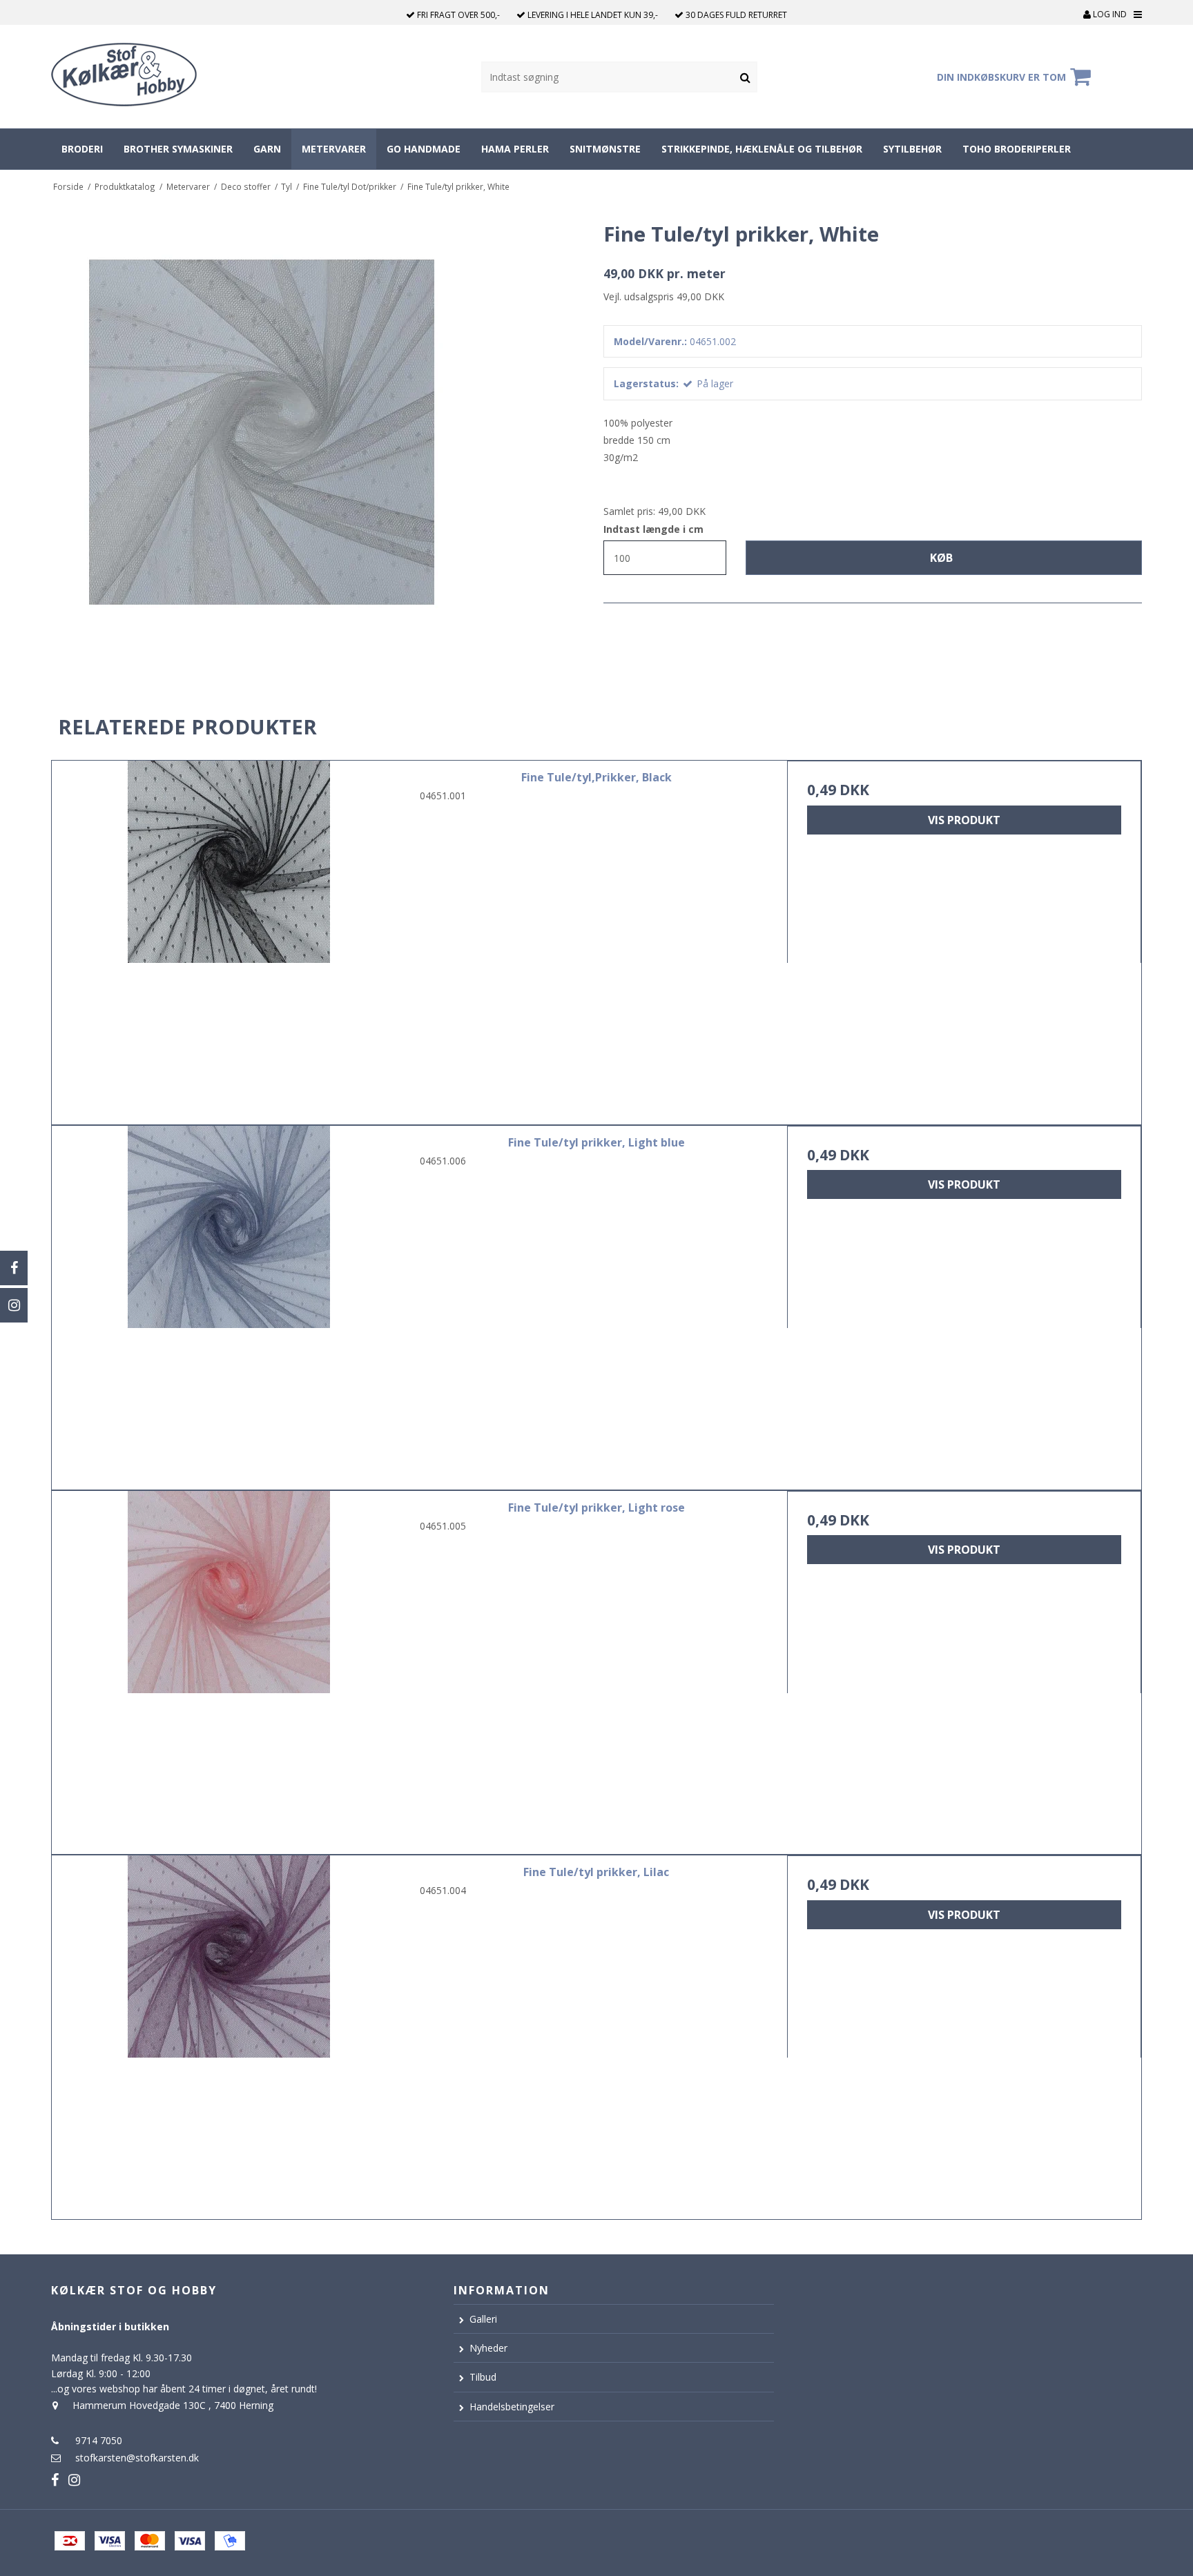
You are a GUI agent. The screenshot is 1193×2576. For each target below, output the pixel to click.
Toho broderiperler (1017, 149)
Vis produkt (964, 820)
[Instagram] (14, 1305)
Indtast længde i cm (653, 529)
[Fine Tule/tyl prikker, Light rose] (229, 1668)
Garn (267, 149)
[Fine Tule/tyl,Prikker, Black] (229, 938)
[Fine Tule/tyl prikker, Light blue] (229, 1303)
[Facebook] (14, 1268)
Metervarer (334, 149)
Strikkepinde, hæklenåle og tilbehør (762, 149)
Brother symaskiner (178, 149)
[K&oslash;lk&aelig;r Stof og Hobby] (159, 77)
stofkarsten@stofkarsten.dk (137, 2458)
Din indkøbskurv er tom (1001, 77)
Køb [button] (941, 558)
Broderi (82, 149)
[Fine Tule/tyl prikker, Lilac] (229, 2032)
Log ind (1109, 14)
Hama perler (515, 149)
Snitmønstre (605, 149)
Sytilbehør (912, 149)
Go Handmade (424, 149)
